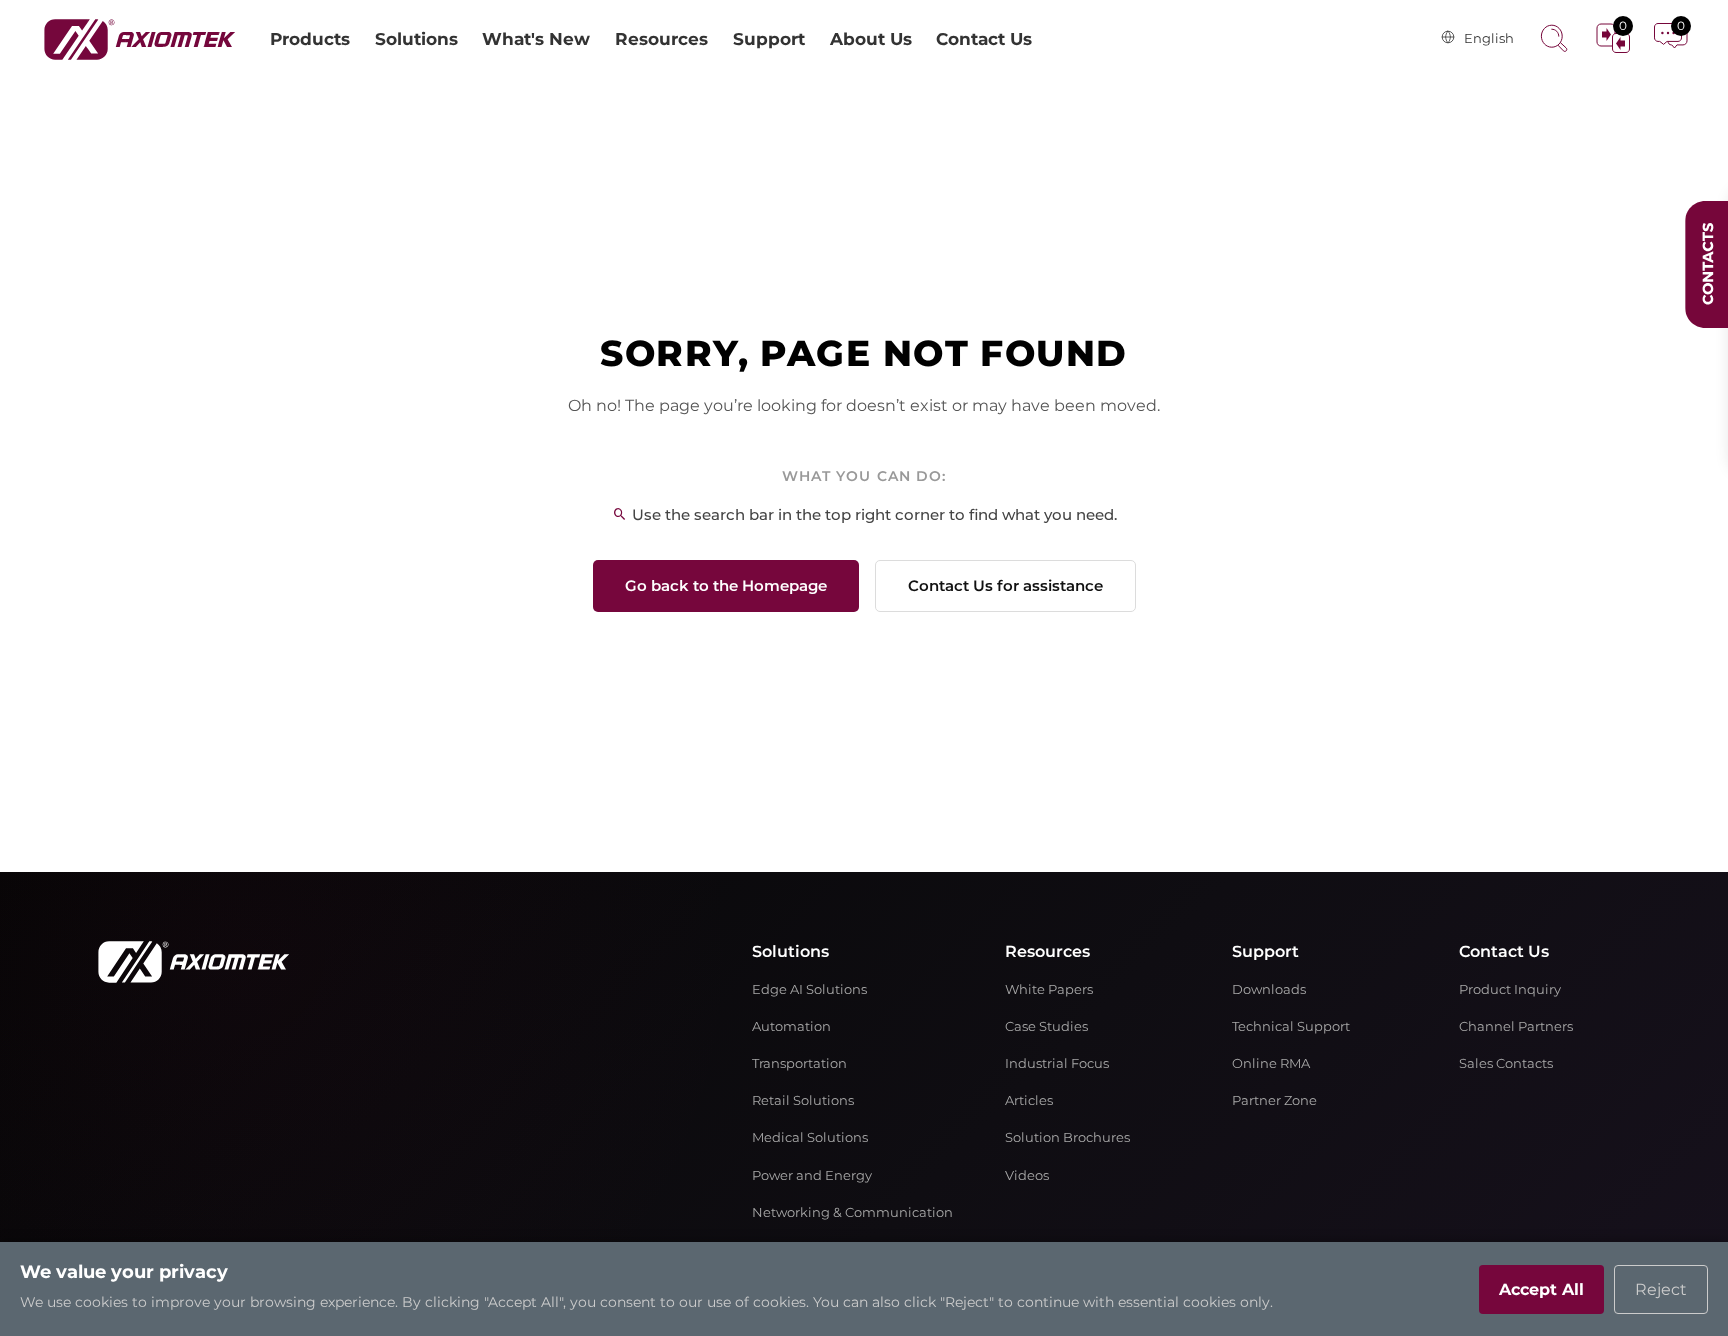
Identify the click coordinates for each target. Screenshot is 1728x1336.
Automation (791, 1026)
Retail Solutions (803, 1100)
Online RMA (1271, 1063)
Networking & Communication (852, 1212)
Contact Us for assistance (1005, 585)
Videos (1027, 1175)
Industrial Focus (1057, 1063)
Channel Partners (1516, 1026)
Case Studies (1046, 1026)
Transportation (799, 1063)
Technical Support (1291, 1026)
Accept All (1541, 1289)
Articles (1029, 1100)
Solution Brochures (1067, 1137)
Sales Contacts (1506, 1063)
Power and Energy (812, 1175)
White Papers (1049, 989)
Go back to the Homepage (726, 585)
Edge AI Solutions (809, 989)
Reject (1661, 1289)
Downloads (1269, 989)
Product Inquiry (1510, 989)
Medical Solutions (810, 1137)
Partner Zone (1274, 1100)
